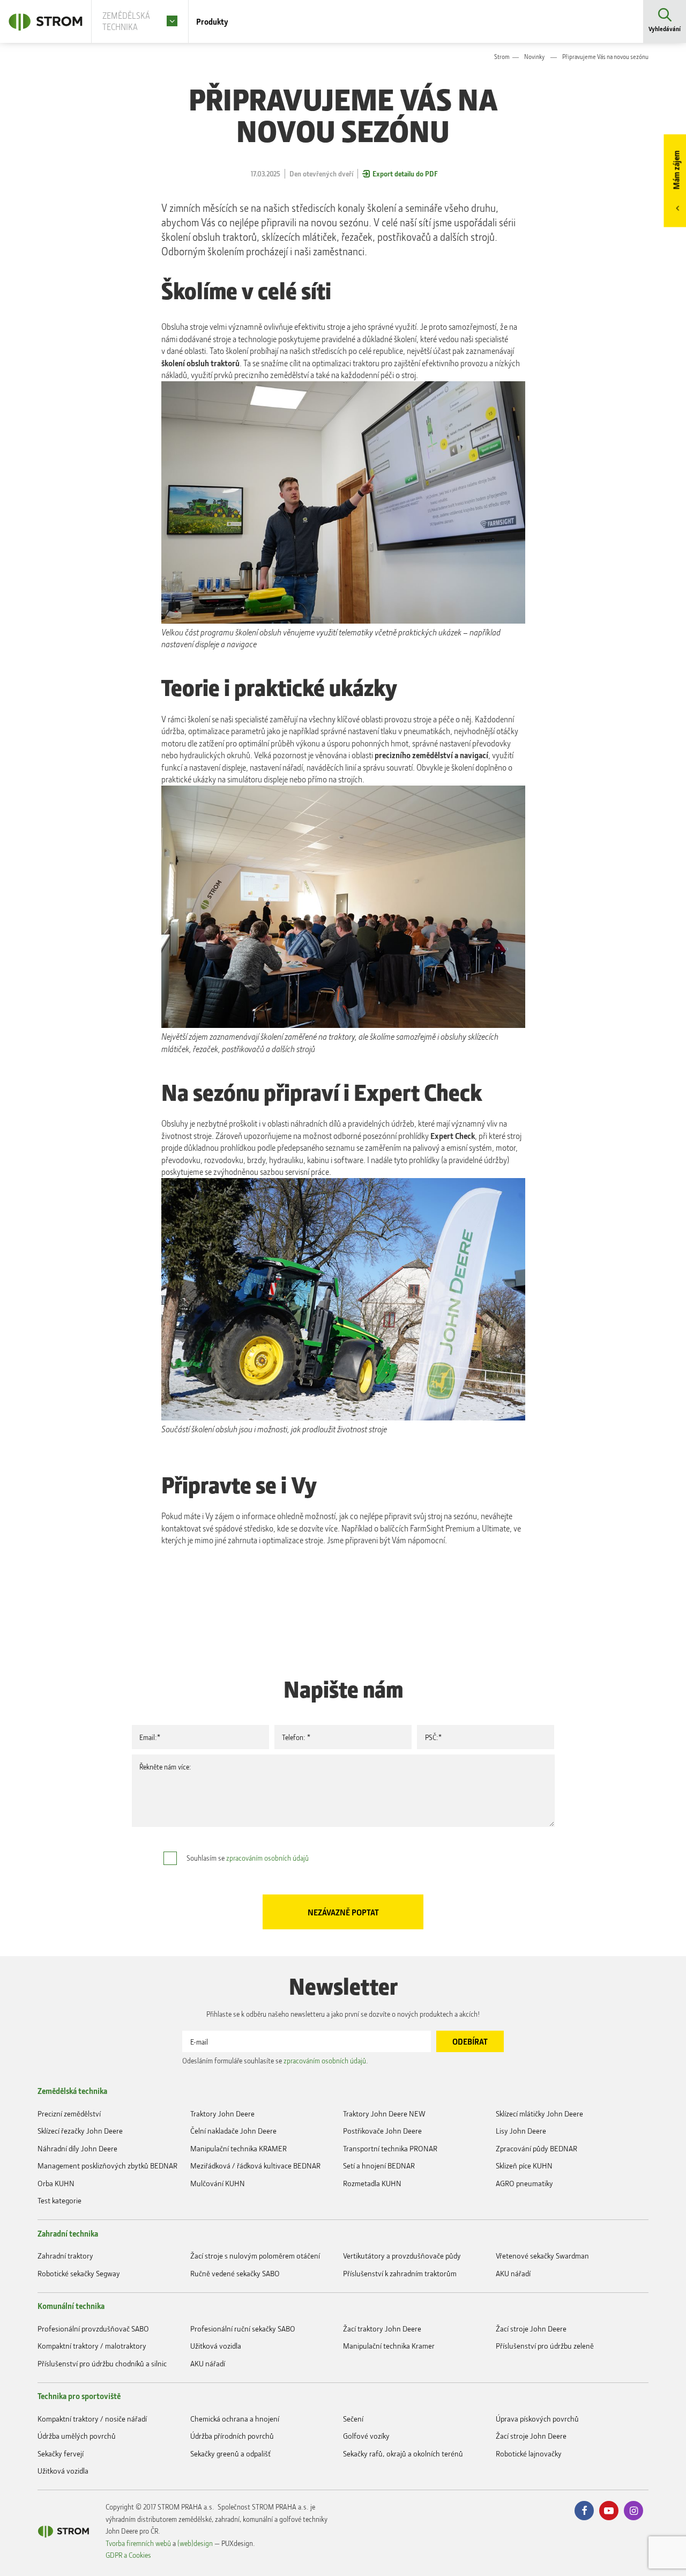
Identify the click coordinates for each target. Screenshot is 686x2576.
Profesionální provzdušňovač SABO (93, 2329)
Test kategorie (59, 2200)
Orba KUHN (56, 2183)
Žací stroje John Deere (531, 2329)
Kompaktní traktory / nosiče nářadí (92, 2419)
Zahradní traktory (65, 2256)
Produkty (212, 21)
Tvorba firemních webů (138, 2543)
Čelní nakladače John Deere (233, 2131)
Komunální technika (71, 2306)
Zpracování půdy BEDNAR (536, 2148)
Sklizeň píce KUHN (524, 2166)
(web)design (195, 2543)
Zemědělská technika (72, 2091)
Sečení (353, 2419)
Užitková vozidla (216, 2346)
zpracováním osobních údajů (267, 1858)
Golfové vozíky (366, 2436)
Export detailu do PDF (405, 173)
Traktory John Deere (222, 2114)
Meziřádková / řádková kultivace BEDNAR (255, 2166)
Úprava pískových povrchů (537, 2419)
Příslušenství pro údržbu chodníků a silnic (102, 2363)
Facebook (584, 2511)
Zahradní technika (68, 2233)
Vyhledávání (665, 29)
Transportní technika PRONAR (390, 2148)
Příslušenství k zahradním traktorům (400, 2273)
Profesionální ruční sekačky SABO (243, 2329)
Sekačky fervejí (61, 2453)
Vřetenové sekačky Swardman (542, 2256)
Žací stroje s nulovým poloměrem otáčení (255, 2256)
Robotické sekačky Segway (79, 2273)
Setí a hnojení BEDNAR (379, 2166)
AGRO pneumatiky (524, 2183)
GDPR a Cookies (128, 2555)
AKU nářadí (513, 2273)
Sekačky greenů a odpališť (230, 2453)
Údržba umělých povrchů (77, 2436)
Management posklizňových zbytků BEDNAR (107, 2166)
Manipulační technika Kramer (389, 2346)
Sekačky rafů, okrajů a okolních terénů (403, 2453)
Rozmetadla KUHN (372, 2183)
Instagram (633, 2511)
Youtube (609, 2511)
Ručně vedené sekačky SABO (235, 2273)
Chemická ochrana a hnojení (235, 2419)
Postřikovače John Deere (382, 2131)
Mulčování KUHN (218, 2183)
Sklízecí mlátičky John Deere (539, 2114)
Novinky (534, 57)
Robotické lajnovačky (529, 2453)
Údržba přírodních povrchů (232, 2436)
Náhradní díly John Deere (77, 2148)
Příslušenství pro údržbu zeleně (545, 2346)
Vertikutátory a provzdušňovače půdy (402, 2256)
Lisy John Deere (521, 2131)
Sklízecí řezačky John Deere (80, 2131)
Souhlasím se (248, 1858)
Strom (502, 57)
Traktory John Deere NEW (384, 2114)
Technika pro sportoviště (79, 2396)
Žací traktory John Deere (382, 2329)
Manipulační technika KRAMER (238, 2148)
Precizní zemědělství (69, 2114)
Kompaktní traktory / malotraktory (92, 2346)
